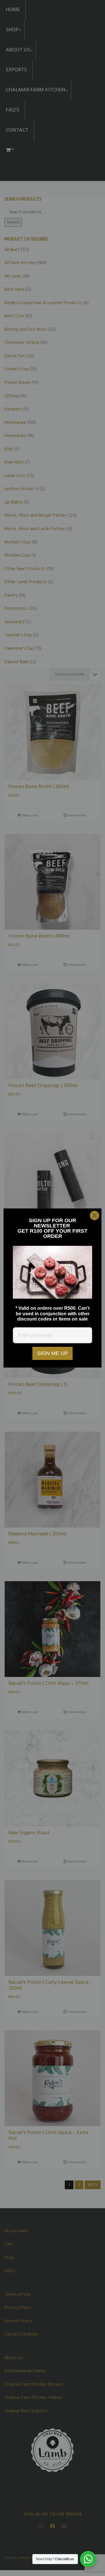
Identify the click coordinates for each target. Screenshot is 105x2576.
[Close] (94, 1215)
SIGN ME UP (52, 1353)
